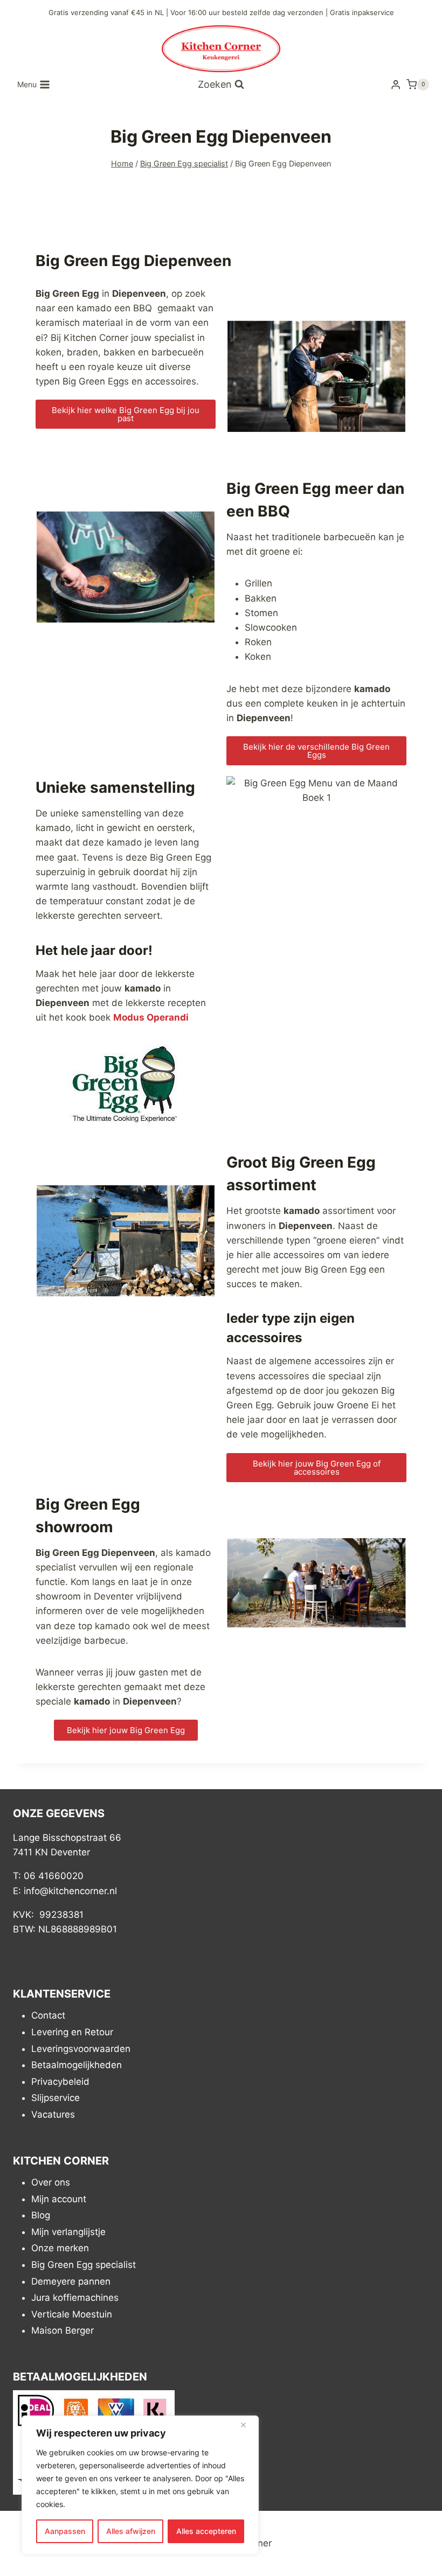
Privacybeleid (60, 2082)
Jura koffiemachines (75, 2298)
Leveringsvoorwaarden (81, 2049)
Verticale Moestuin (72, 2314)
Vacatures (53, 2114)
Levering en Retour (72, 2032)
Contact (48, 2016)
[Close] (247, 2425)
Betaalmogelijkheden (77, 2065)
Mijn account (59, 2199)
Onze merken (60, 2249)
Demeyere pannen (71, 2281)
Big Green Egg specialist (84, 2265)
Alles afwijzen (131, 2531)
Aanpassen (65, 2531)
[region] (140, 2485)
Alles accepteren (206, 2531)
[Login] (396, 85)
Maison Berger (63, 2331)
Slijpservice (56, 2098)
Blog (41, 2216)
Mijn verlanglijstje (68, 2232)
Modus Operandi (151, 1017)
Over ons (51, 2182)
